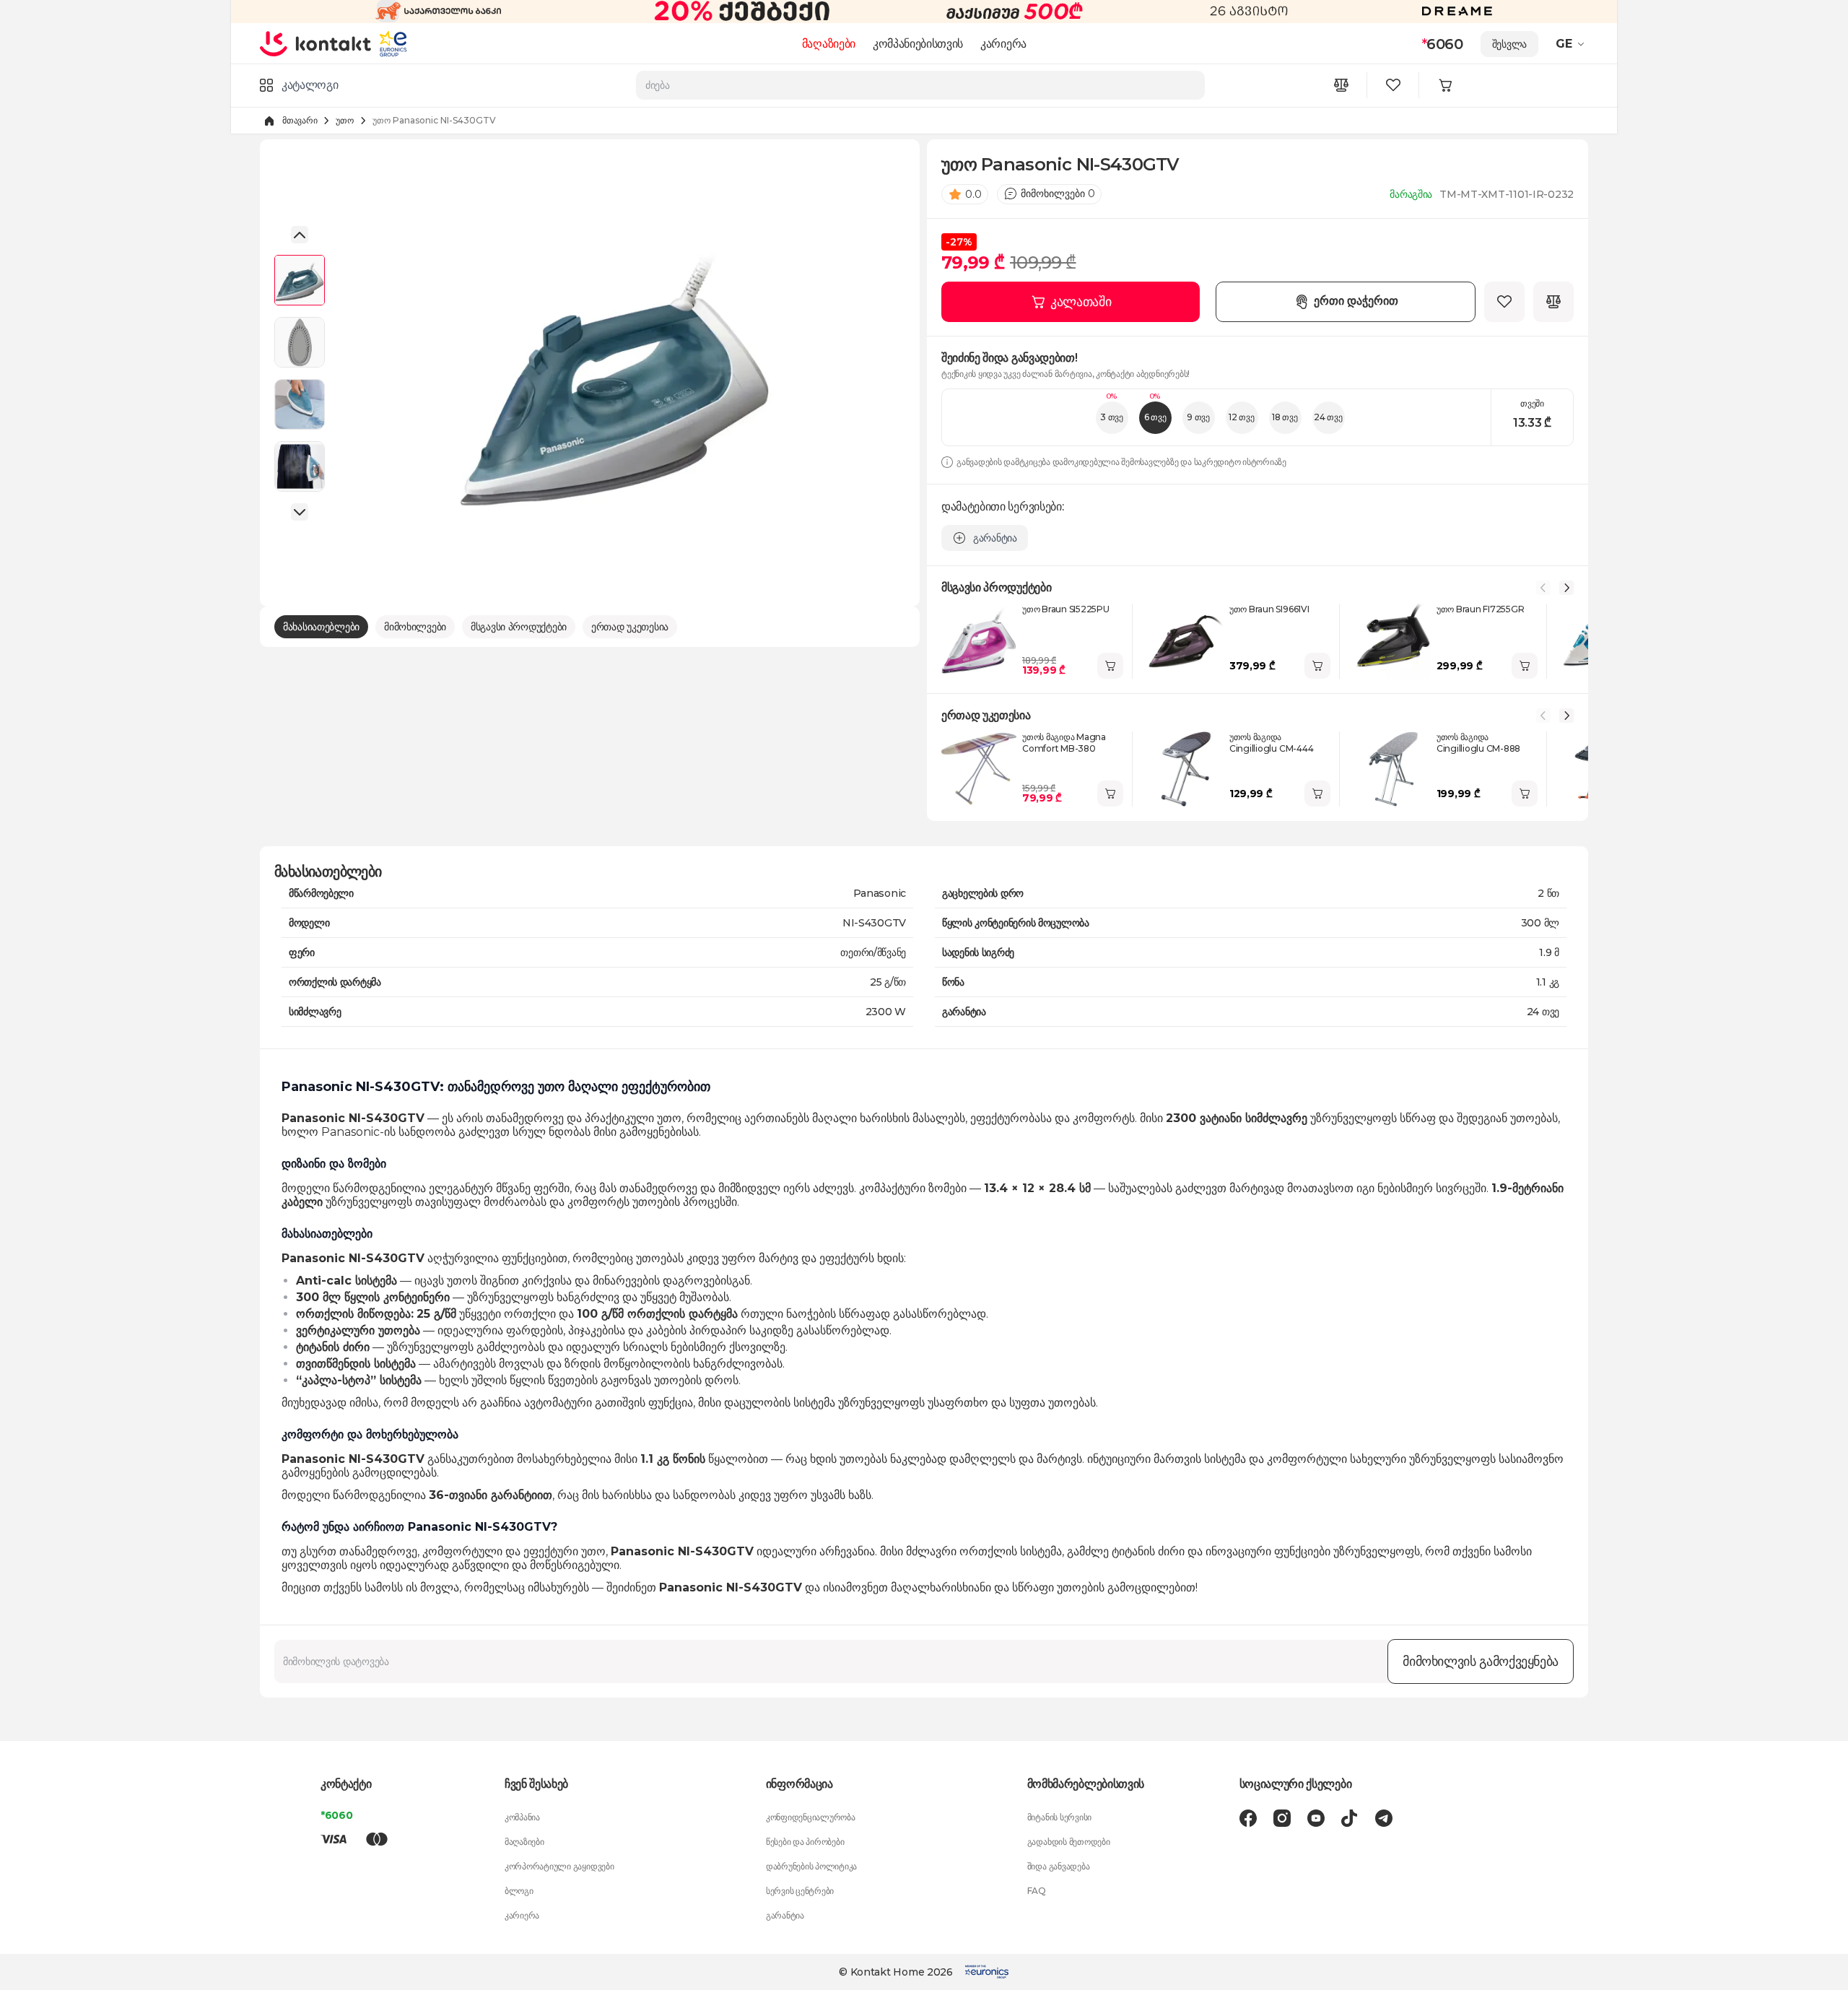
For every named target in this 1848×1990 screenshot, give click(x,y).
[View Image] (300, 280)
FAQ (1037, 1891)
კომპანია (522, 1817)
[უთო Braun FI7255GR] (1393, 641)
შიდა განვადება (1059, 1866)
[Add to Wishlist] (1504, 302)
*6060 (337, 1815)
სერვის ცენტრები (800, 1891)
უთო (344, 120)
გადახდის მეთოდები (1069, 1842)
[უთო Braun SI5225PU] (979, 641)
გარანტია (785, 1915)
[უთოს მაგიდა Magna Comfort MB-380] (979, 769)
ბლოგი (519, 1891)
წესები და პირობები (805, 1842)
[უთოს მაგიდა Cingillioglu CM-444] (1186, 769)
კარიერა (1003, 44)
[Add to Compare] (1553, 302)
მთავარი (300, 120)
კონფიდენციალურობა (811, 1817)
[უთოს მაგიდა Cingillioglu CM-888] (1393, 769)
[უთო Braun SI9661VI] (1186, 641)
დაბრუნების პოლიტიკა (811, 1866)
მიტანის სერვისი (1059, 1817)
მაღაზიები (829, 44)
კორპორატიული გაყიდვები (559, 1866)
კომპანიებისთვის (918, 44)
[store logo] (316, 43)
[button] (1572, 44)
